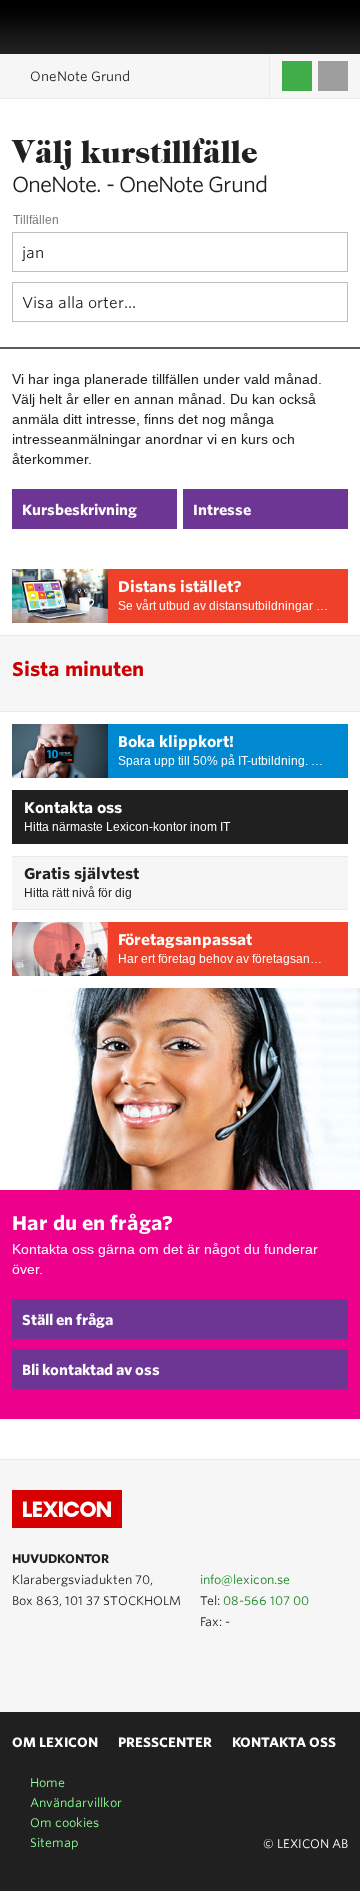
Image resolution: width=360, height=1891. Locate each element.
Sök (337, 27)
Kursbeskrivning (79, 510)
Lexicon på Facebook (82, 1666)
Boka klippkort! (176, 742)
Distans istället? (180, 587)
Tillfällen (36, 220)
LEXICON (63, 27)
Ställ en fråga (67, 1320)
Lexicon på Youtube (24, 1666)
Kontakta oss (73, 808)
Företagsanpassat (185, 940)
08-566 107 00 (266, 1600)
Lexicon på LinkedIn (53, 1666)
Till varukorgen (333, 76)
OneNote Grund (80, 76)
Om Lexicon (55, 1742)
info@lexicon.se (245, 1579)
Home (47, 1782)
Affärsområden (315, 27)
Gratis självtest (81, 874)
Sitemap (54, 1842)
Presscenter (165, 1742)
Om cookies (64, 1822)
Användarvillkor (76, 1802)
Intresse (222, 510)
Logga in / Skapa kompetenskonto (297, 76)
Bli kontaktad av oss (91, 1370)
